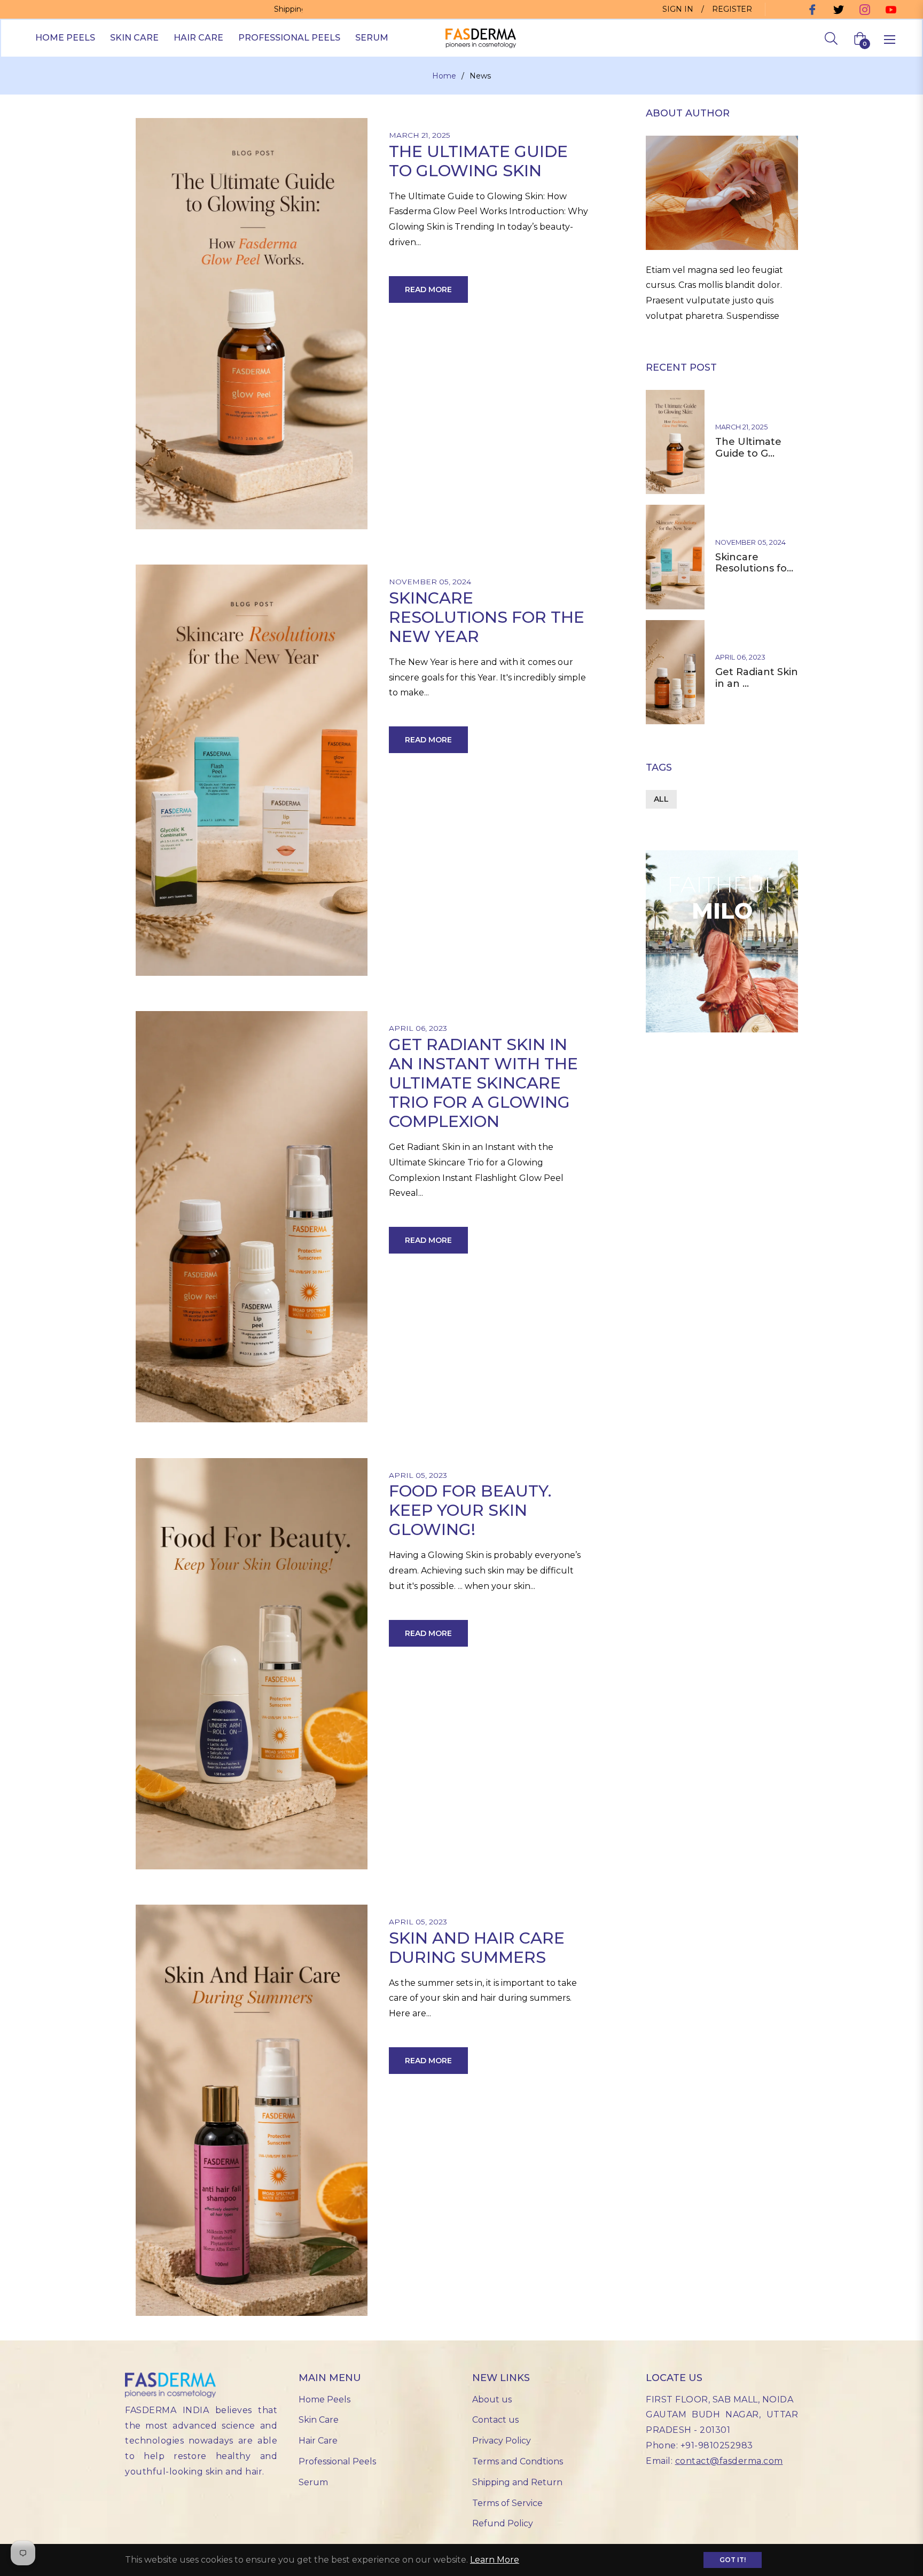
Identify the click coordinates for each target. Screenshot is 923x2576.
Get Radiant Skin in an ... (757, 678)
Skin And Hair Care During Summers (477, 1948)
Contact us (495, 2420)
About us (492, 2399)
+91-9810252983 (717, 2445)
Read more (428, 289)
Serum (313, 2482)
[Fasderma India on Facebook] (811, 9)
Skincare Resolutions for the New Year (487, 617)
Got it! (733, 2560)
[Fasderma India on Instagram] (863, 9)
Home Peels (324, 2399)
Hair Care (318, 2441)
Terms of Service (507, 2503)
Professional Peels (337, 2461)
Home (444, 76)
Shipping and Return (517, 2482)
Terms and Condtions (518, 2461)
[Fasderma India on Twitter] (837, 9)
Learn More (495, 2560)
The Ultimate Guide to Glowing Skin (478, 161)
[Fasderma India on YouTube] (890, 9)
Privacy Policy (502, 2441)
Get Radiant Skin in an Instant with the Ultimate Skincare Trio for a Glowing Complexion (483, 1083)
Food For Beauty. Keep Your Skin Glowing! (470, 1510)
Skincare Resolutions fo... (754, 563)
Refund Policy (503, 2523)
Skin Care (319, 2420)
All (661, 799)
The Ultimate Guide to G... (748, 448)
